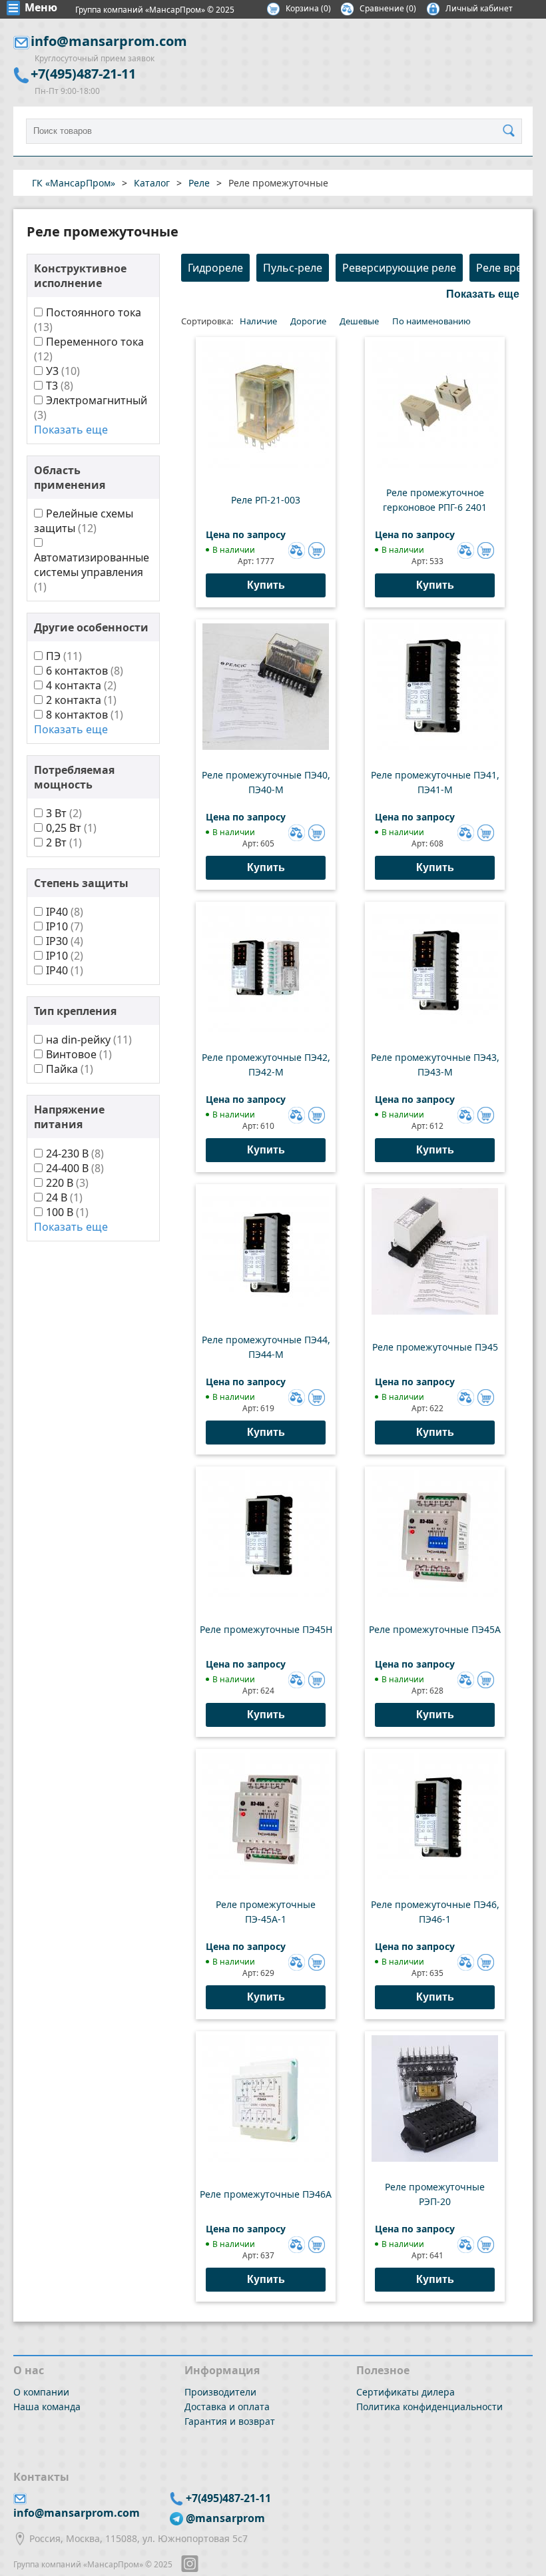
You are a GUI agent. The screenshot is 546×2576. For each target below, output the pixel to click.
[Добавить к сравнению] (295, 549)
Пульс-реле (293, 268)
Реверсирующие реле (399, 268)
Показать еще (71, 430)
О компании (41, 2392)
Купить (266, 585)
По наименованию (431, 321)
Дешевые (359, 321)
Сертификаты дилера (406, 2392)
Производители (220, 2392)
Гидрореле (215, 268)
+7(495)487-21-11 (83, 74)
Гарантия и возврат (230, 2421)
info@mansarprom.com (109, 41)
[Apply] (512, 131)
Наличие (258, 321)
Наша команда (47, 2407)
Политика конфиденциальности (429, 2407)
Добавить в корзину (317, 550)
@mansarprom (225, 2518)
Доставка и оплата (227, 2407)
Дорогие (308, 321)
